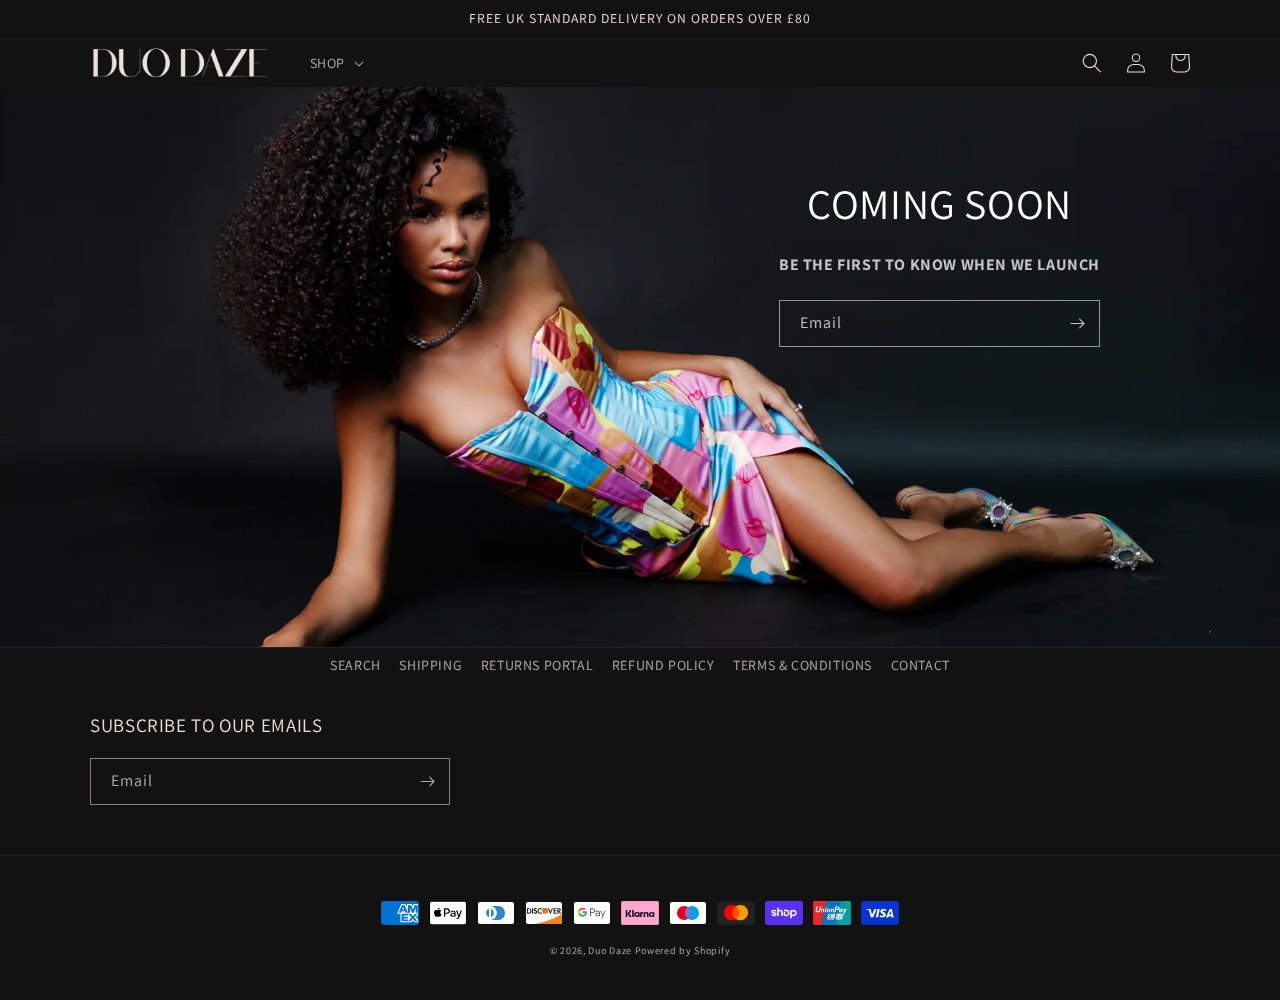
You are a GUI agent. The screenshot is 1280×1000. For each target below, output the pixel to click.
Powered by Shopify (683, 950)
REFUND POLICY (663, 665)
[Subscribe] (1077, 323)
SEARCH (355, 665)
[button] (335, 63)
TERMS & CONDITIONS (802, 665)
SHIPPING (430, 665)
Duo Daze (610, 950)
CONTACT (920, 665)
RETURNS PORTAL (537, 665)
